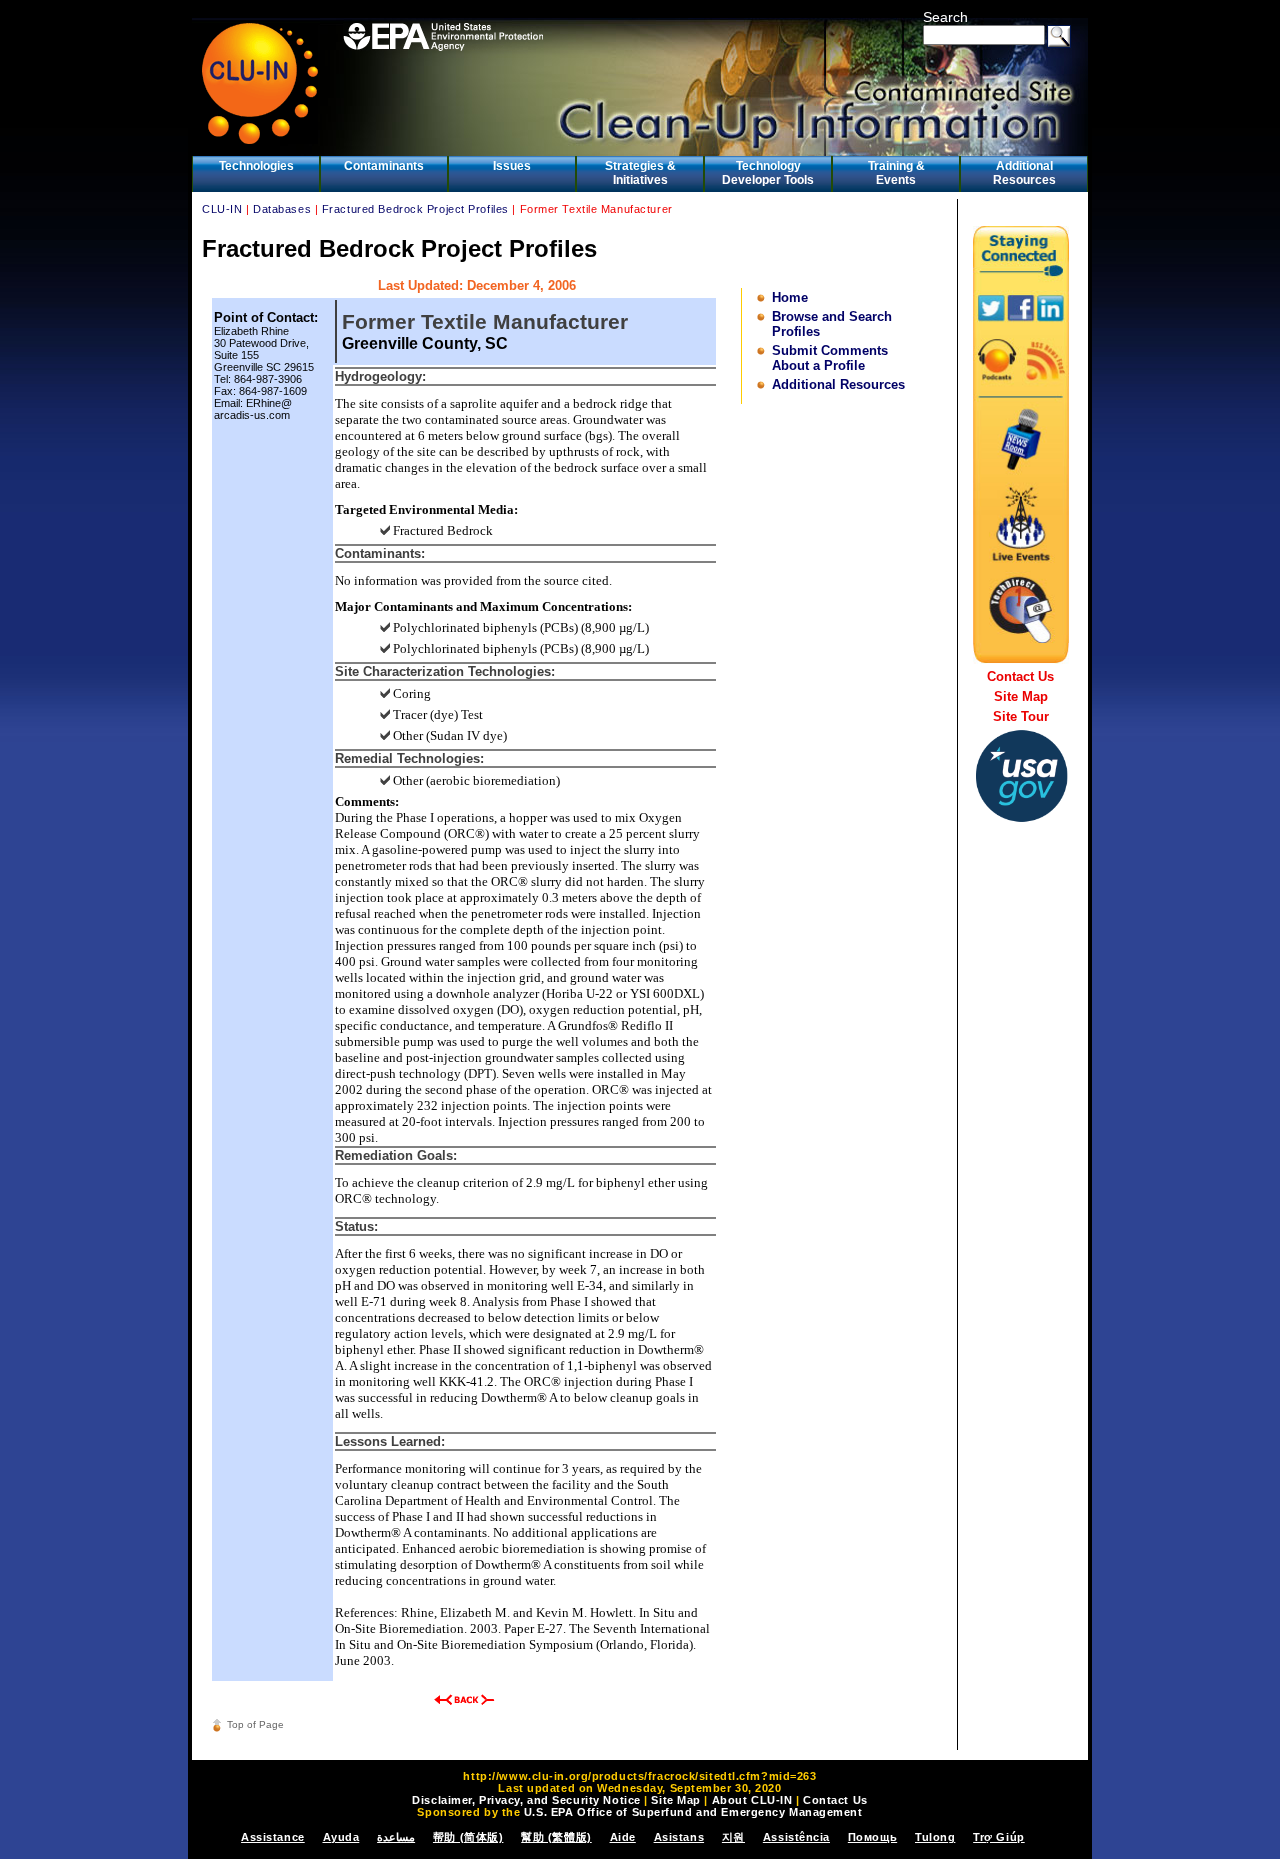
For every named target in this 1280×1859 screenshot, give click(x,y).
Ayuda (341, 1837)
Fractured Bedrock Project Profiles (415, 209)
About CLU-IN (752, 1800)
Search (945, 17)
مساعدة (396, 1837)
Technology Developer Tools (768, 173)
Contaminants (384, 166)
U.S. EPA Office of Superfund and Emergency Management (693, 1812)
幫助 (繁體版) (556, 1837)
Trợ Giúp (998, 1837)
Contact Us (1020, 676)
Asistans (679, 1837)
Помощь (872, 1837)
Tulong (935, 1837)
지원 (733, 1837)
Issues (512, 166)
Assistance (273, 1837)
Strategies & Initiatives (640, 173)
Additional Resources (1024, 173)
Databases (282, 209)
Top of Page (255, 1724)
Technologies (256, 166)
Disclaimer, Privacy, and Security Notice (526, 1800)
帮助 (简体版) (468, 1837)
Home (790, 297)
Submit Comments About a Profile (830, 358)
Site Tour (1021, 716)
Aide (623, 1837)
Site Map (1021, 696)
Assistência (796, 1837)
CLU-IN (222, 209)
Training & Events (896, 173)
